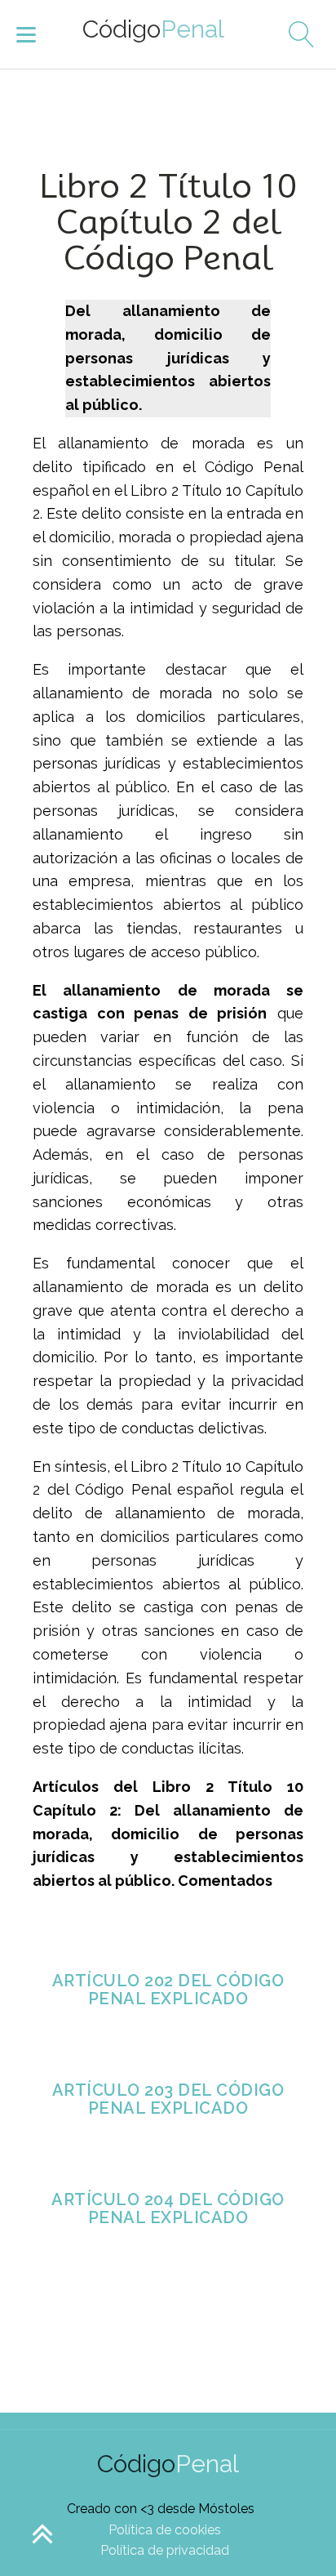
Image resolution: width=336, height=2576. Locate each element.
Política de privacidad (165, 2550)
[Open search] (295, 34)
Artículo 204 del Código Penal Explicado (168, 2208)
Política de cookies (165, 2530)
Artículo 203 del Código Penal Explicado (168, 2099)
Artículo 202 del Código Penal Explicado (168, 1990)
